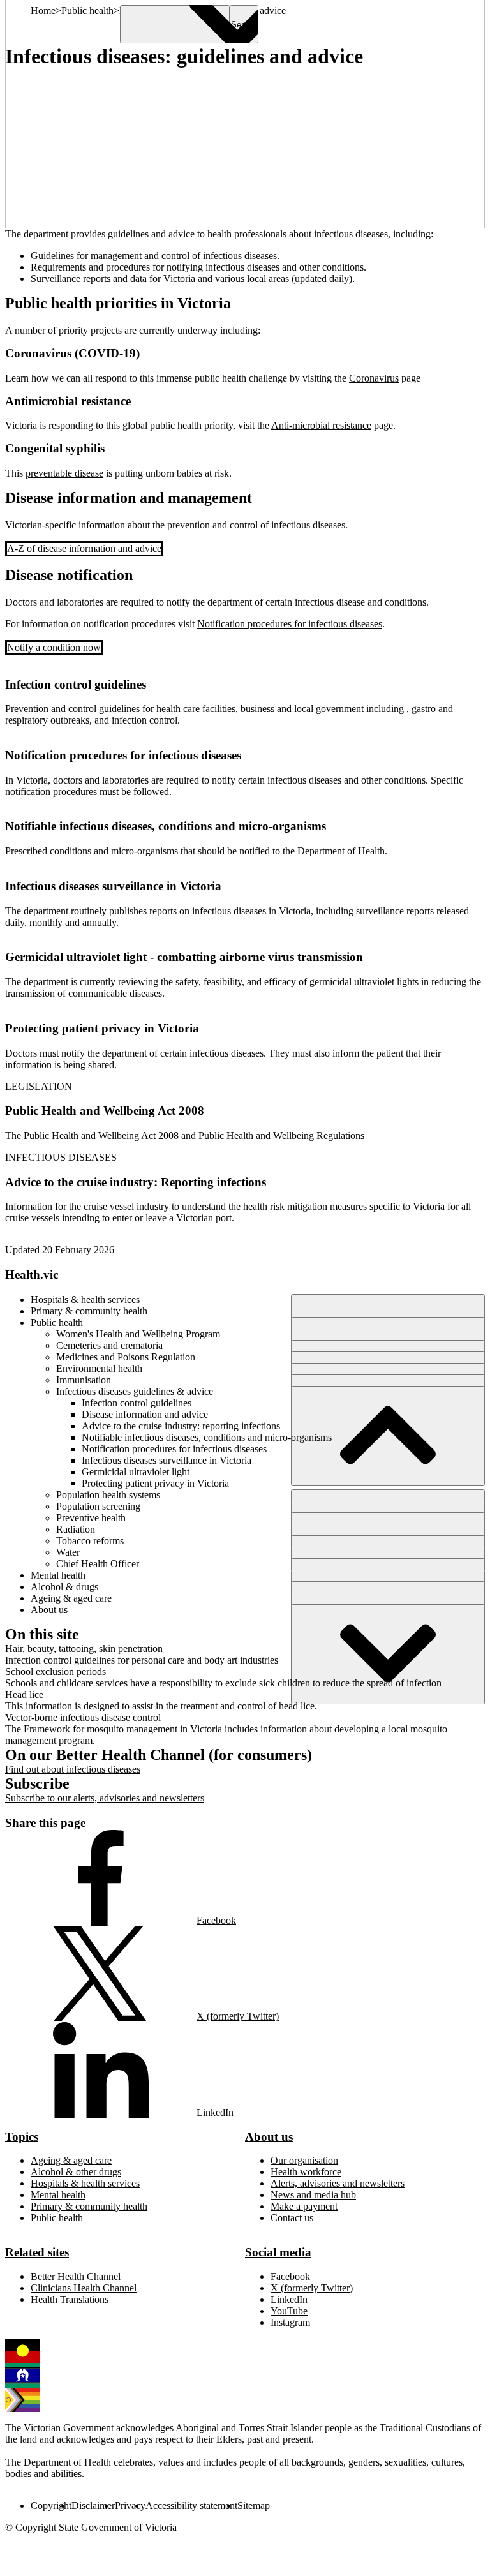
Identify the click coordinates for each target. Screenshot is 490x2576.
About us (269, 2137)
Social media (278, 2252)
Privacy (130, 2505)
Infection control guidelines (76, 684)
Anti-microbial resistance (321, 425)
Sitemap (254, 2505)
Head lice (24, 1694)
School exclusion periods (56, 1671)
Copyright (51, 2505)
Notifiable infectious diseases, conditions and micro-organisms (166, 826)
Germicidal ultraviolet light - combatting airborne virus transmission (184, 957)
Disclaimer (93, 2505)
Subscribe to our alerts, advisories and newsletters (105, 1798)
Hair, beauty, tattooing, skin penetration (84, 1649)
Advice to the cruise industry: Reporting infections (136, 1182)
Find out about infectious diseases (73, 1769)
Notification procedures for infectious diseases (290, 624)
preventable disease (64, 473)
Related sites (37, 2252)
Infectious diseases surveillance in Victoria (113, 886)
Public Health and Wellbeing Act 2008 (105, 1111)
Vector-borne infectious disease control (83, 1717)
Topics (22, 2137)
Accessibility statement (191, 2505)
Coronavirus (374, 378)
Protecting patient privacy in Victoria (102, 1028)
